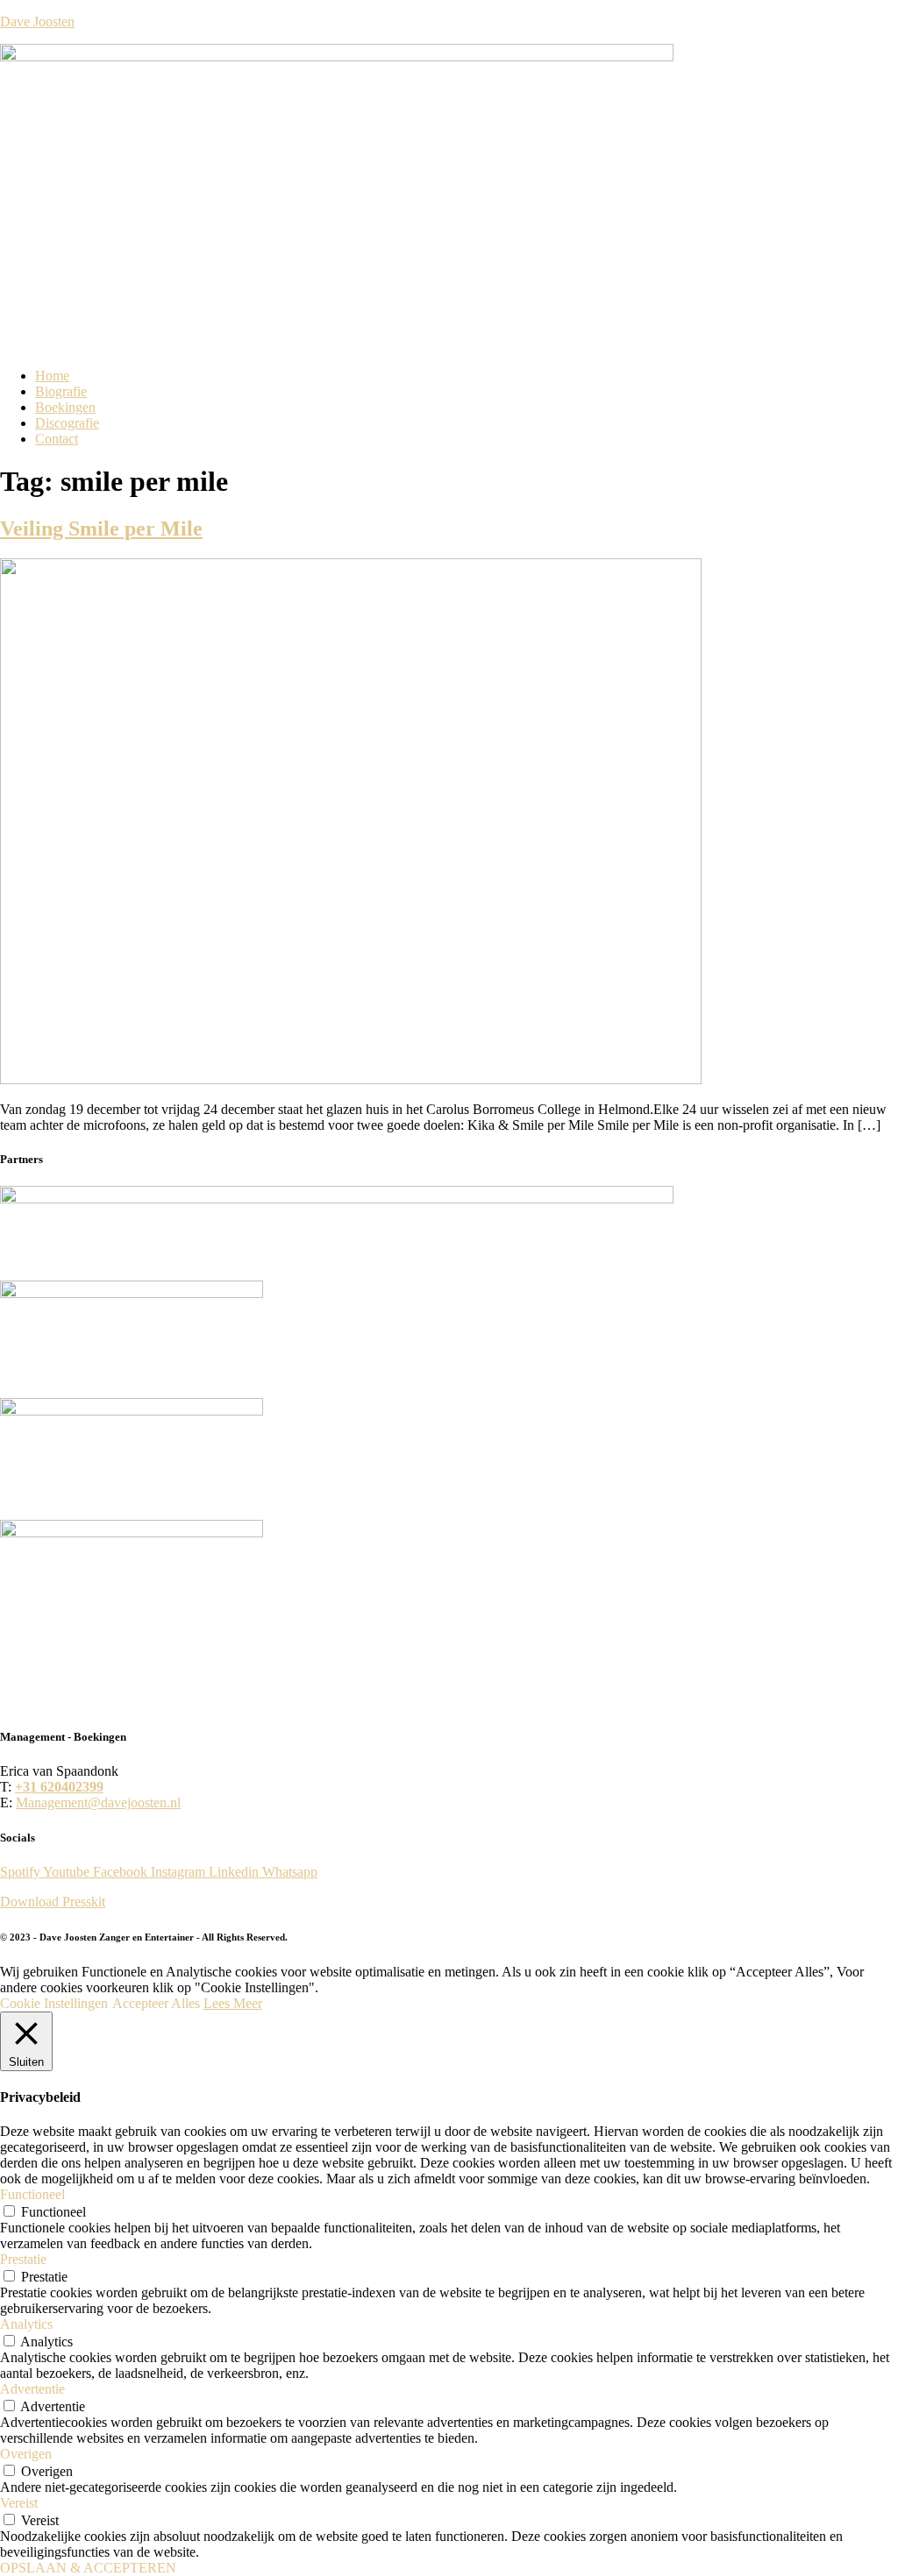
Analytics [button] (26, 2324)
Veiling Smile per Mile (101, 529)
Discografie (67, 423)
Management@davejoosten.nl (98, 1802)
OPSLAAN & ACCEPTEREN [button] (88, 2568)
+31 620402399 (59, 1787)
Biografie (61, 391)
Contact (57, 439)
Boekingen (65, 407)
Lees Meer (233, 2003)
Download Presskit (53, 1902)
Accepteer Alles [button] (156, 2003)
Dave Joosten (37, 21)
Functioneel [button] (32, 2194)
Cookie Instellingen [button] (54, 2003)
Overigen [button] (26, 2454)
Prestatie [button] (23, 2259)
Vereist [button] (19, 2503)
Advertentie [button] (32, 2389)
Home (52, 376)
